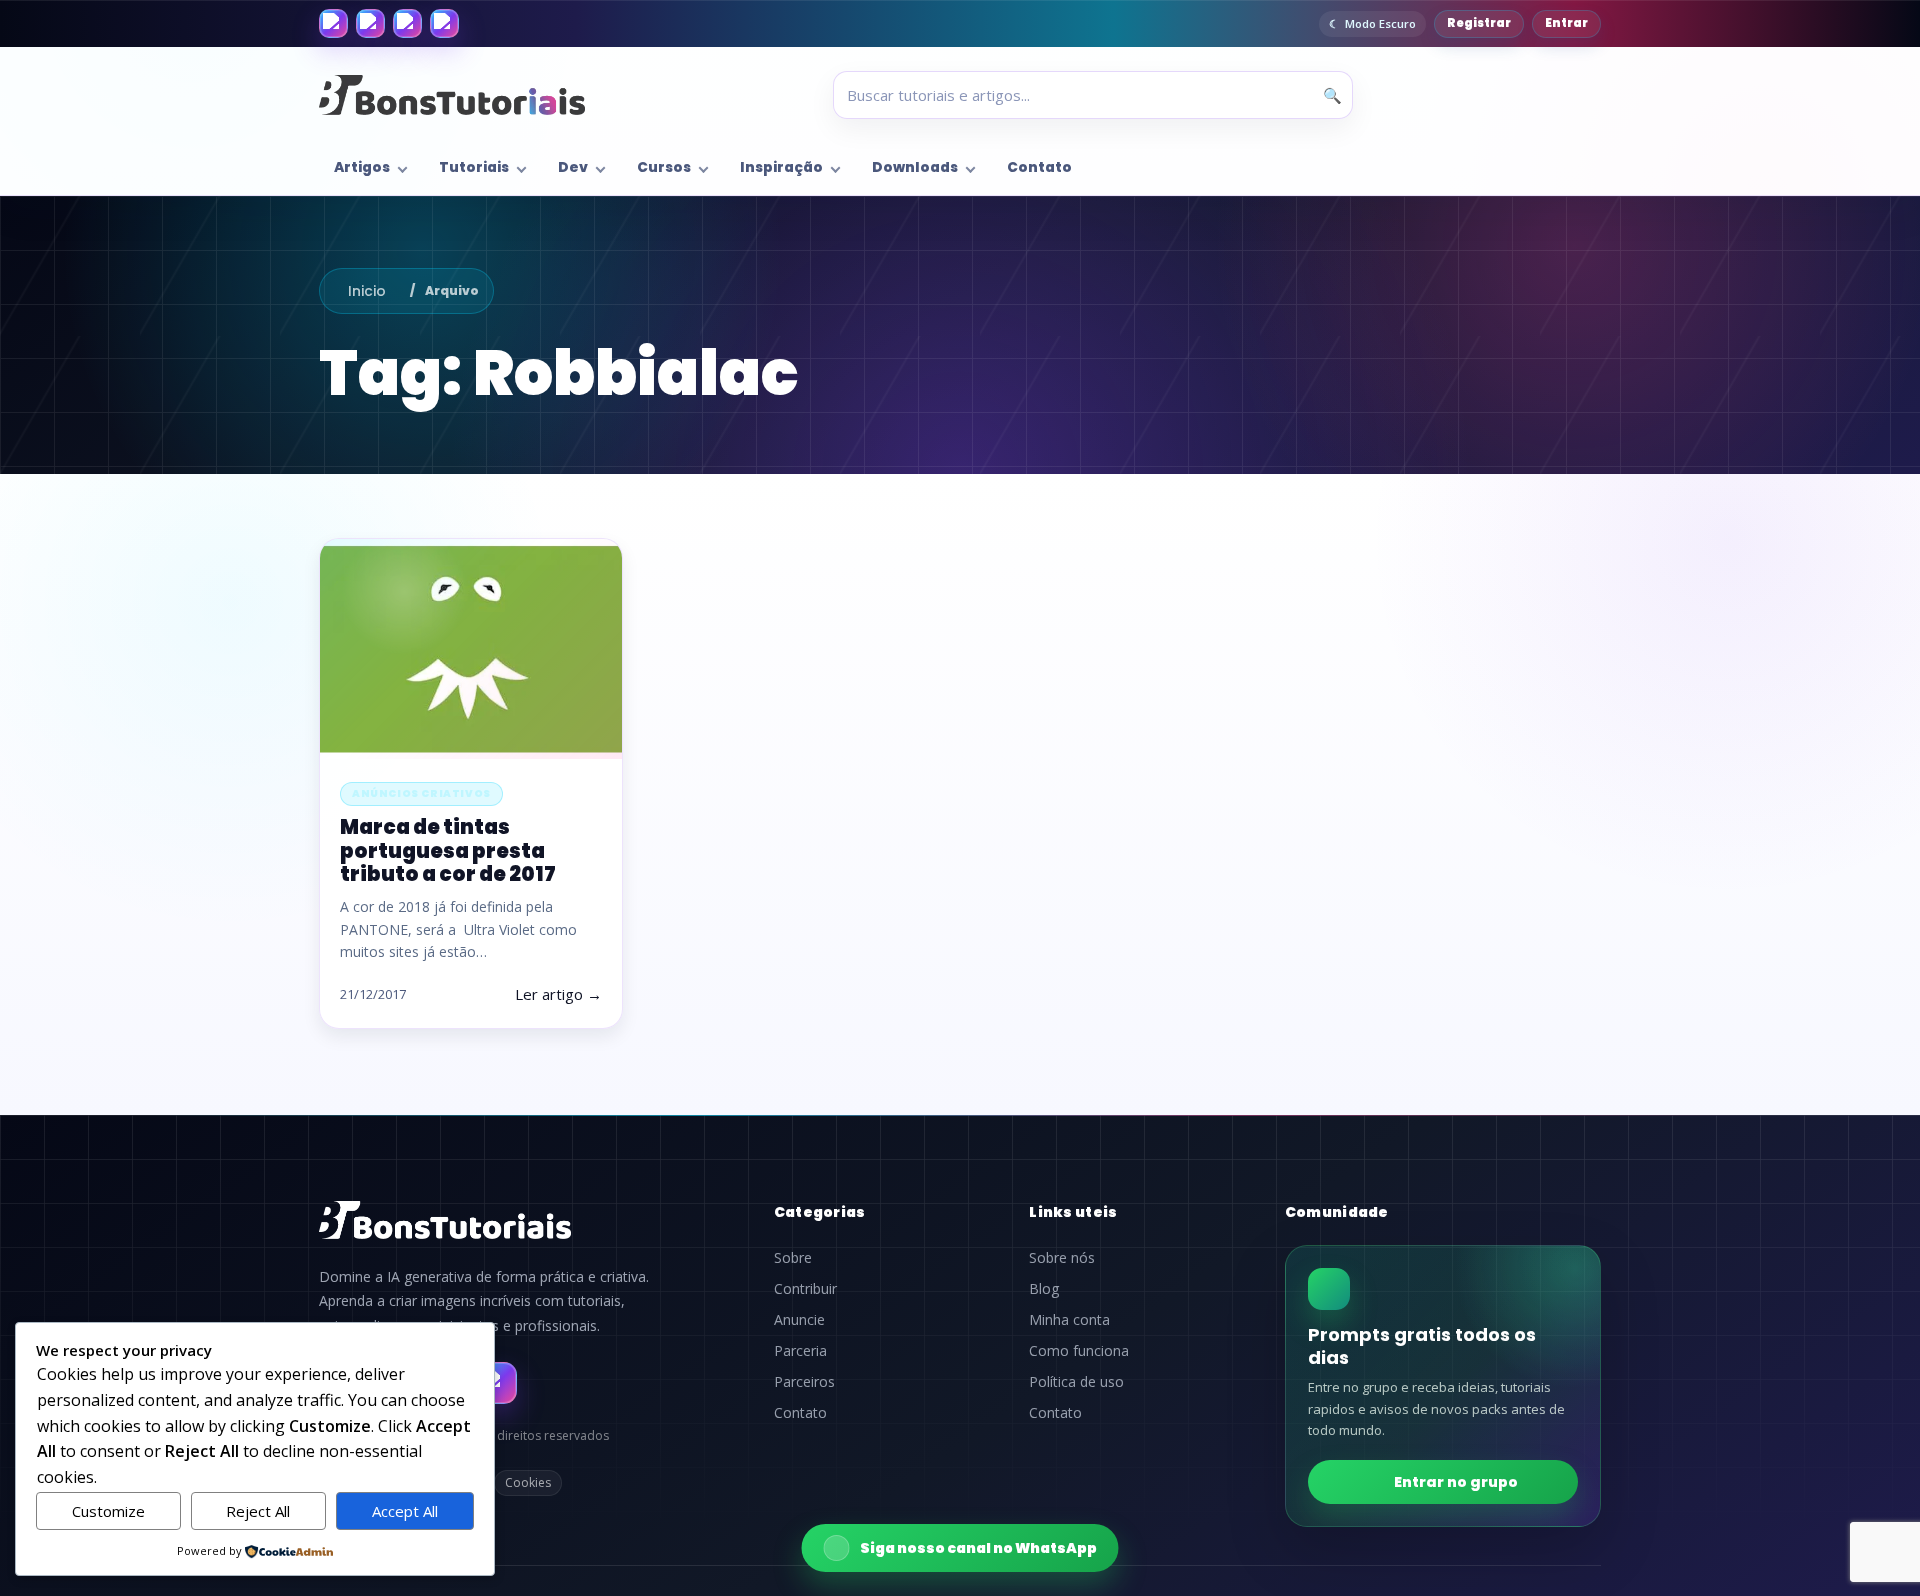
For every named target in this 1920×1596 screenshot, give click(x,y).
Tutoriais (474, 167)
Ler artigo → (558, 994)
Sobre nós (1062, 1258)
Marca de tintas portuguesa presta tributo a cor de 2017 (448, 850)
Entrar (1566, 23)
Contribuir (805, 1289)
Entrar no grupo (1456, 1482)
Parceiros (804, 1382)
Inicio (367, 291)
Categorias (820, 1212)
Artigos (362, 167)
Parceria (800, 1351)
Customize (108, 1511)
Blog (1044, 1289)
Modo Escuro (1380, 23)
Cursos (664, 167)
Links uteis (1073, 1212)
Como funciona (1079, 1351)
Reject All (258, 1511)
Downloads (915, 167)
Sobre (793, 1258)
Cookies (528, 1482)
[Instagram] (370, 23)
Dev (573, 167)
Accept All (405, 1511)
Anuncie (799, 1320)
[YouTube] (444, 23)
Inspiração (781, 167)
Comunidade (1337, 1212)
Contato (1039, 167)
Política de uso (1076, 1382)
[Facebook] (333, 23)
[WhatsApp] (407, 23)
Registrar (1479, 23)
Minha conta (1069, 1320)
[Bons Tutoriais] (452, 95)
